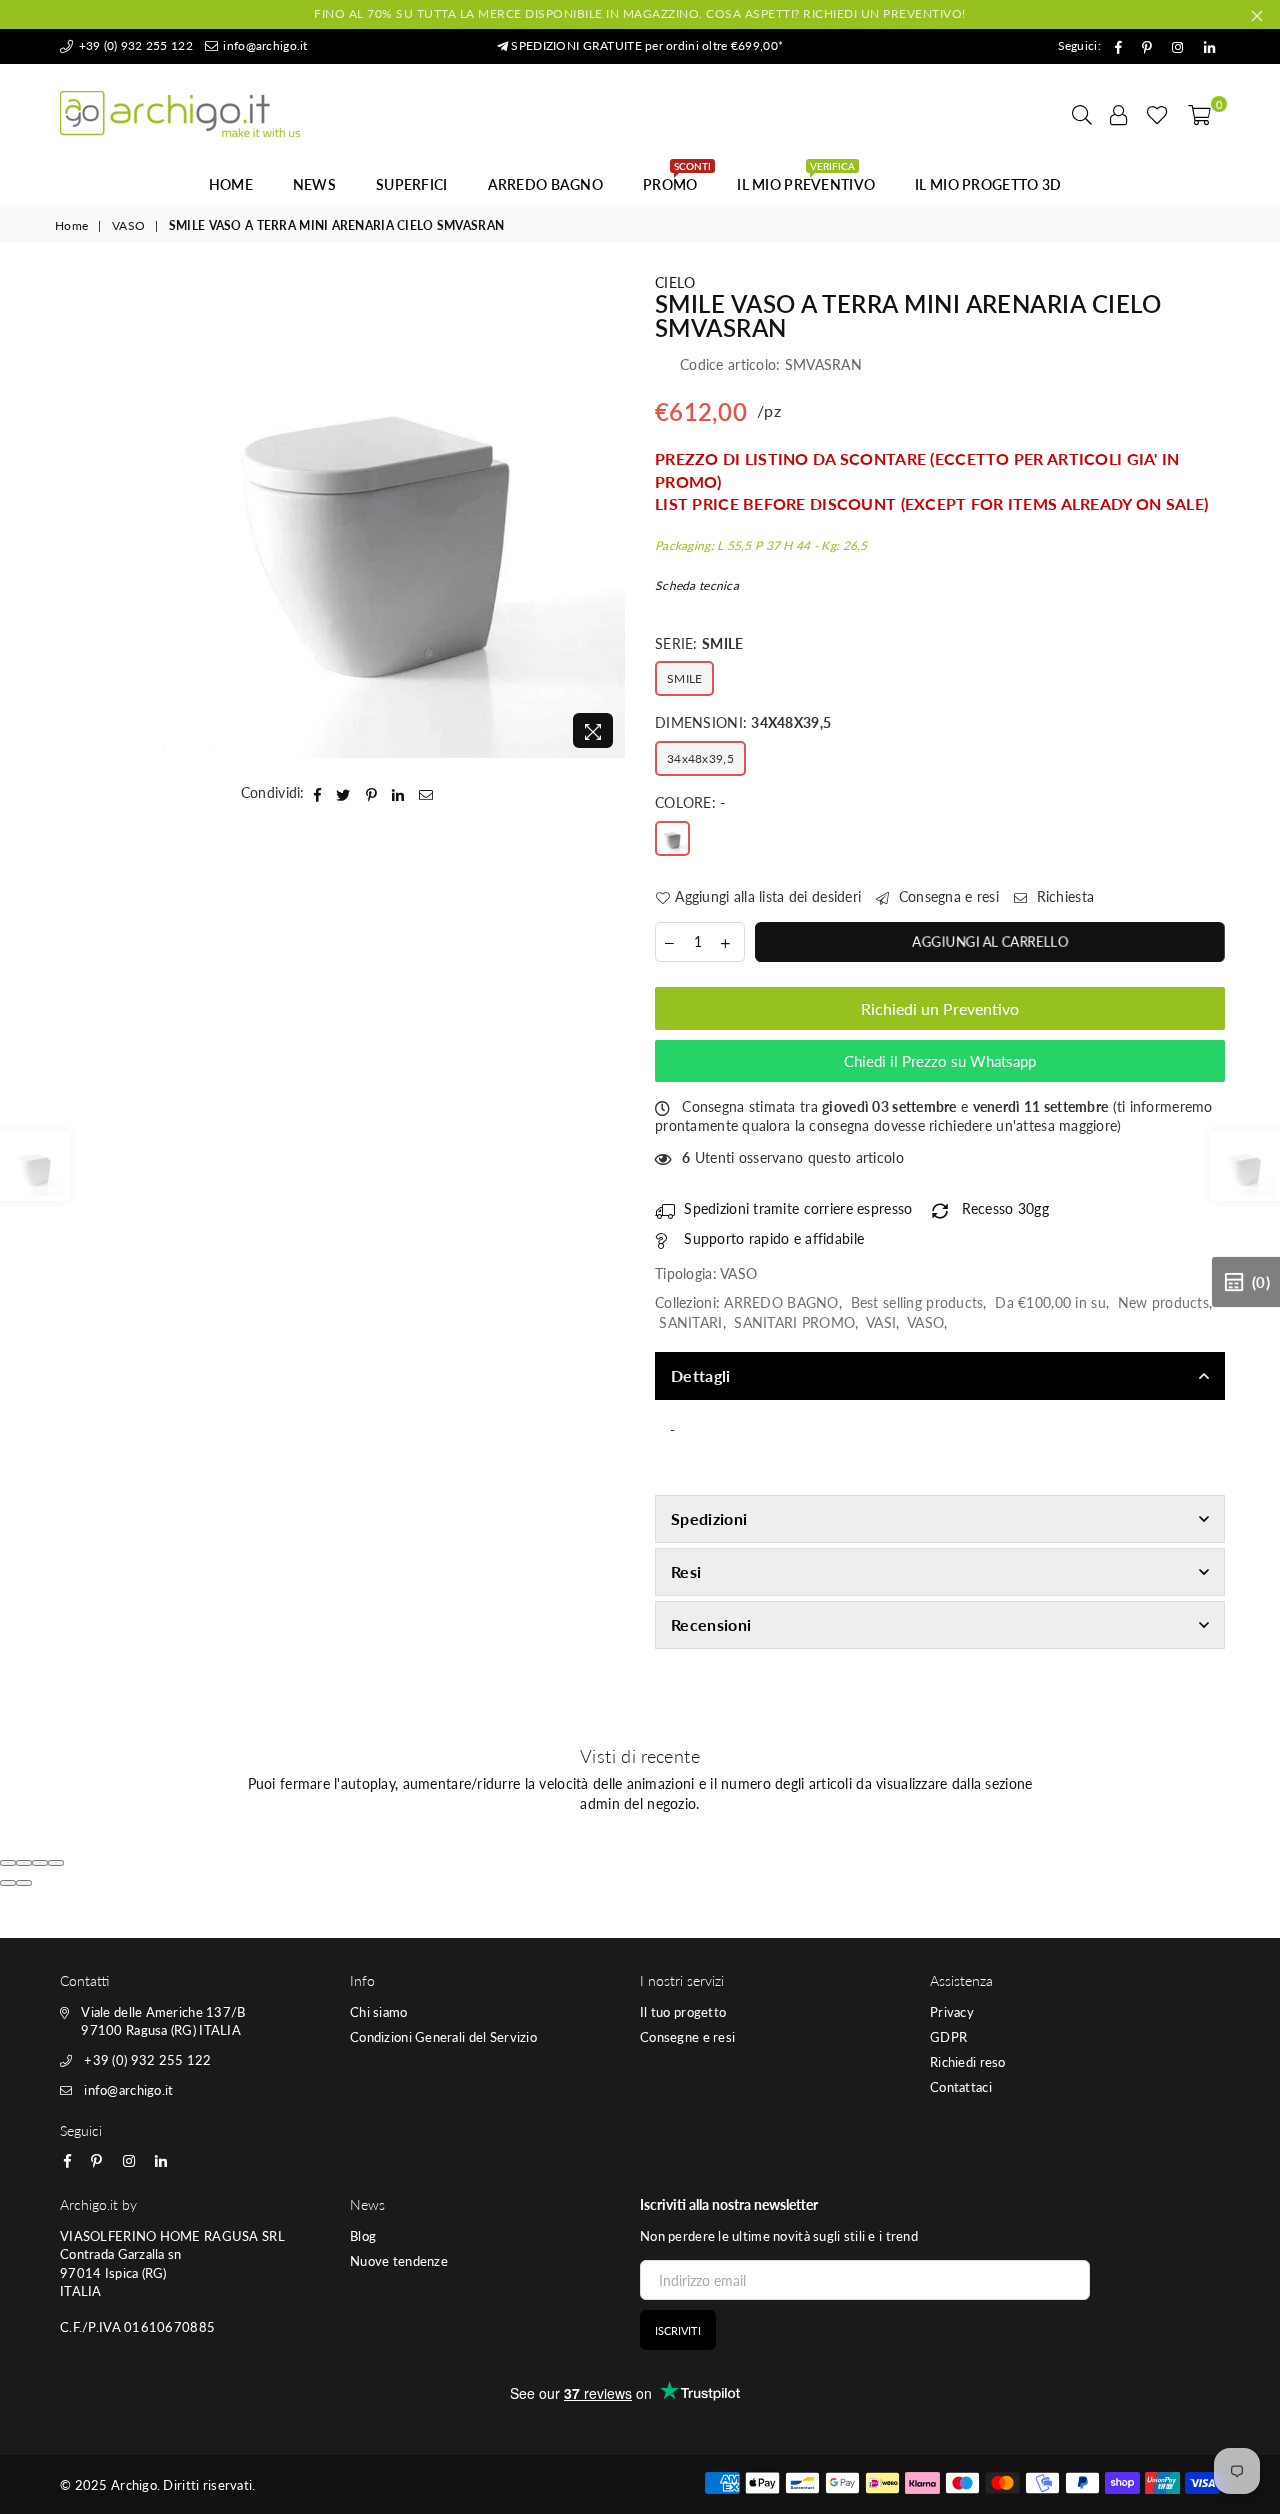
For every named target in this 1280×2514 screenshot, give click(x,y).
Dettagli (701, 1375)
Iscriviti (678, 2330)
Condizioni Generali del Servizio (443, 2037)
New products (1163, 1302)
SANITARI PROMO (794, 1322)
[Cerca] (1082, 114)
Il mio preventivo (806, 179)
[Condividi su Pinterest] (372, 793)
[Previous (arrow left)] (8, 1883)
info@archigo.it (263, 45)
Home (231, 184)
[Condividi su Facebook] (318, 793)
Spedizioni (709, 1518)
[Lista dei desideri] (1157, 114)
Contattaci (961, 2087)
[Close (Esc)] (8, 1863)
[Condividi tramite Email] (426, 793)
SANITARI (690, 1322)
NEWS (314, 184)
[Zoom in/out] (56, 1863)
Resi (686, 1571)
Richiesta (1063, 896)
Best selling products (917, 1302)
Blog (363, 2236)
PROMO (677, 179)
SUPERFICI (412, 184)
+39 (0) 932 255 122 (134, 45)
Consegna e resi (947, 896)
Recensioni (711, 1624)
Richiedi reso (968, 2062)
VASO (128, 225)
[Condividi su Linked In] (398, 793)
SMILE (684, 678)
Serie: (699, 643)
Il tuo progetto (683, 2012)
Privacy (952, 2012)
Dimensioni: (743, 722)
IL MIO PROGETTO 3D (988, 184)
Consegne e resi (687, 2037)
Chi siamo (379, 2012)
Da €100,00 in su (1050, 1302)
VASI (881, 1322)
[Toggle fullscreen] (40, 1863)
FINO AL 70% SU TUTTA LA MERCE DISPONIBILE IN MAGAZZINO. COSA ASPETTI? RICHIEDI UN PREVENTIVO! (640, 13)
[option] (383, 515)
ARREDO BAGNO (545, 184)
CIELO (675, 282)
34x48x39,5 (700, 758)
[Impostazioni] (1119, 114)
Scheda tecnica (697, 585)
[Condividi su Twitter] (343, 793)
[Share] (24, 1863)
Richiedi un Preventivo (940, 1008)
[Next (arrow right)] (24, 1883)
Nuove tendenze (399, 2261)
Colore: (690, 802)
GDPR (948, 2037)
